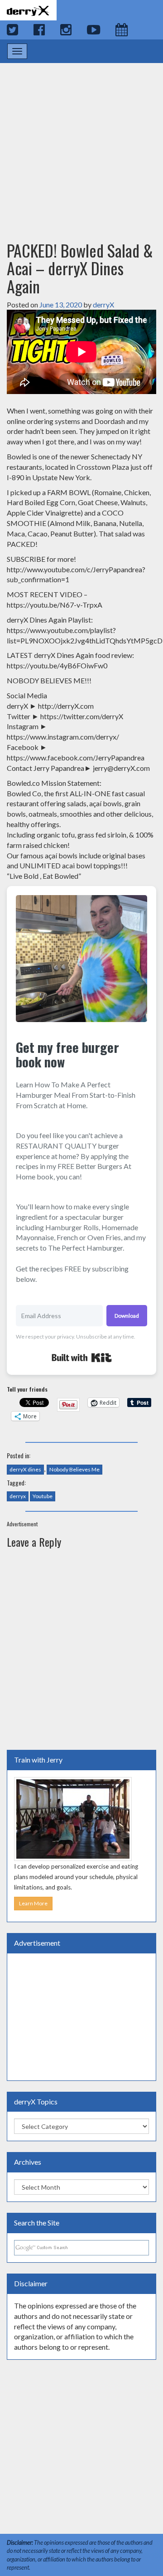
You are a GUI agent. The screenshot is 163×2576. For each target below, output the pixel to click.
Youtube (43, 1496)
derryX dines (25, 1469)
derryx (18, 1496)
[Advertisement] (81, 143)
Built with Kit (82, 1358)
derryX (103, 304)
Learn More (33, 1903)
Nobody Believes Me (74, 1469)
